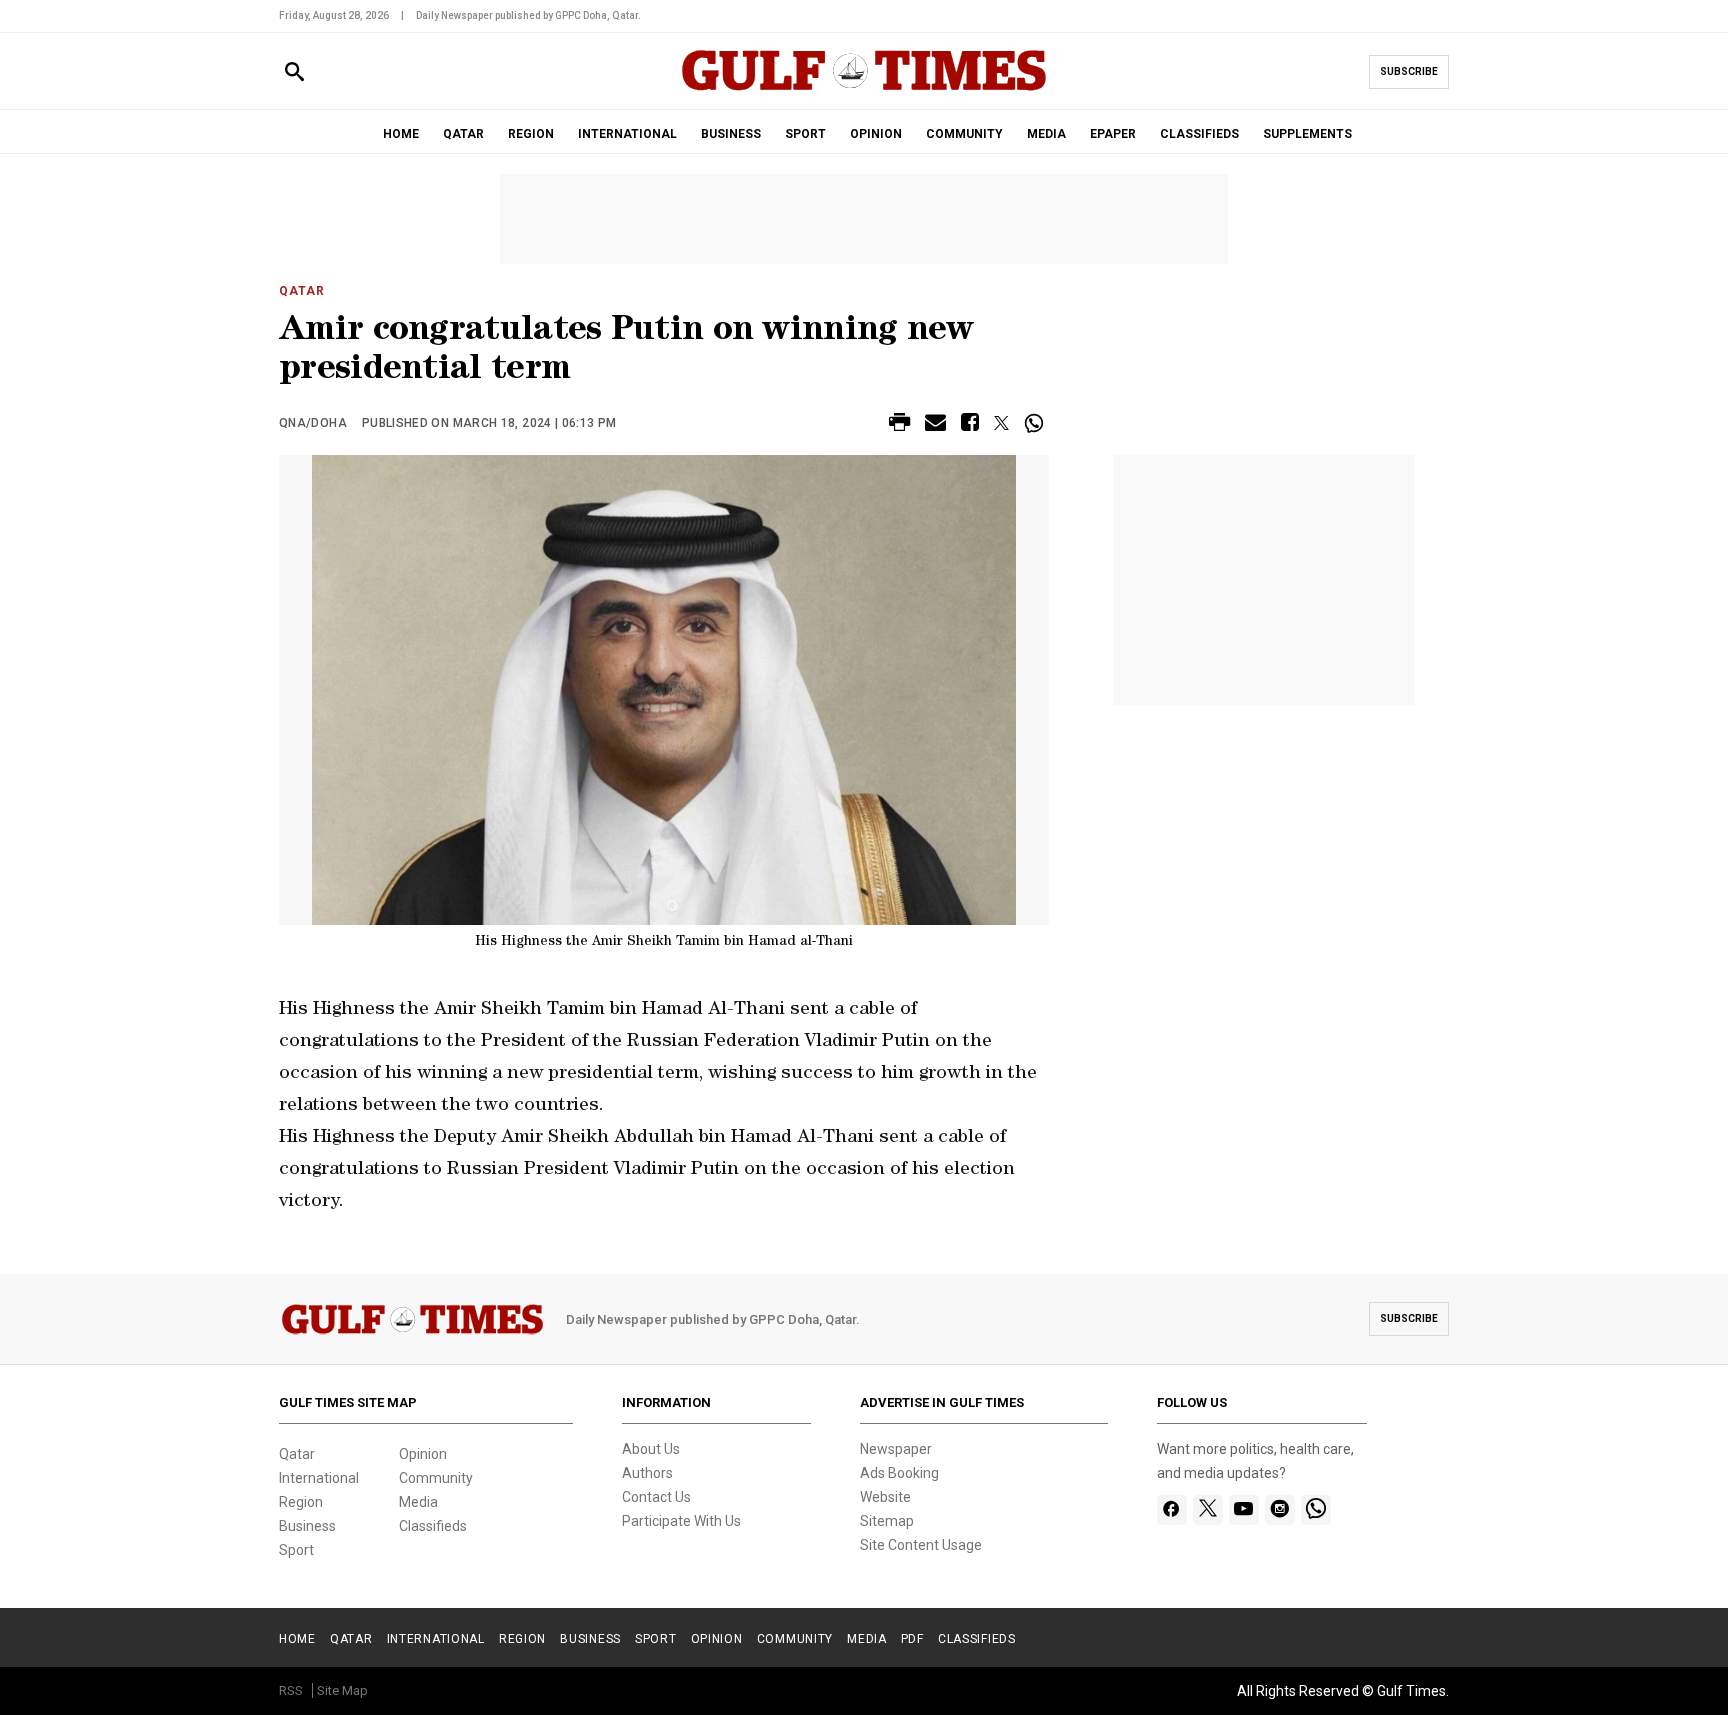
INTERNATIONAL (627, 134)
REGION (531, 134)
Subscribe (1409, 71)
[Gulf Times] (864, 89)
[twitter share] (1001, 423)
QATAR (463, 134)
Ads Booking (899, 1473)
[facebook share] (970, 425)
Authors (647, 1473)
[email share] (935, 425)
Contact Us (656, 1497)
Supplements (1307, 134)
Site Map (342, 1690)
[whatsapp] (1316, 1510)
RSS (291, 1690)
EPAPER (1113, 134)
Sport (296, 1550)
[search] (294, 72)
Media (418, 1502)
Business (307, 1526)
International (319, 1478)
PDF (912, 1639)
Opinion (423, 1454)
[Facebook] (1171, 1510)
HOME (401, 134)
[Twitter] (1208, 1510)
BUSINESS (731, 134)
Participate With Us (681, 1521)
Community (436, 1478)
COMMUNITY (964, 134)
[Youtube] (1243, 1510)
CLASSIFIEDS (1199, 134)
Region (301, 1502)
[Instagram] (1279, 1510)
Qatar (302, 291)
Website (885, 1497)
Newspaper (896, 1449)
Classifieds (433, 1526)
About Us (651, 1449)
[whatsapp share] (1036, 423)
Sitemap (887, 1521)
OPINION (876, 134)
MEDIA (1046, 134)
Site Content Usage (921, 1545)
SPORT (805, 134)
